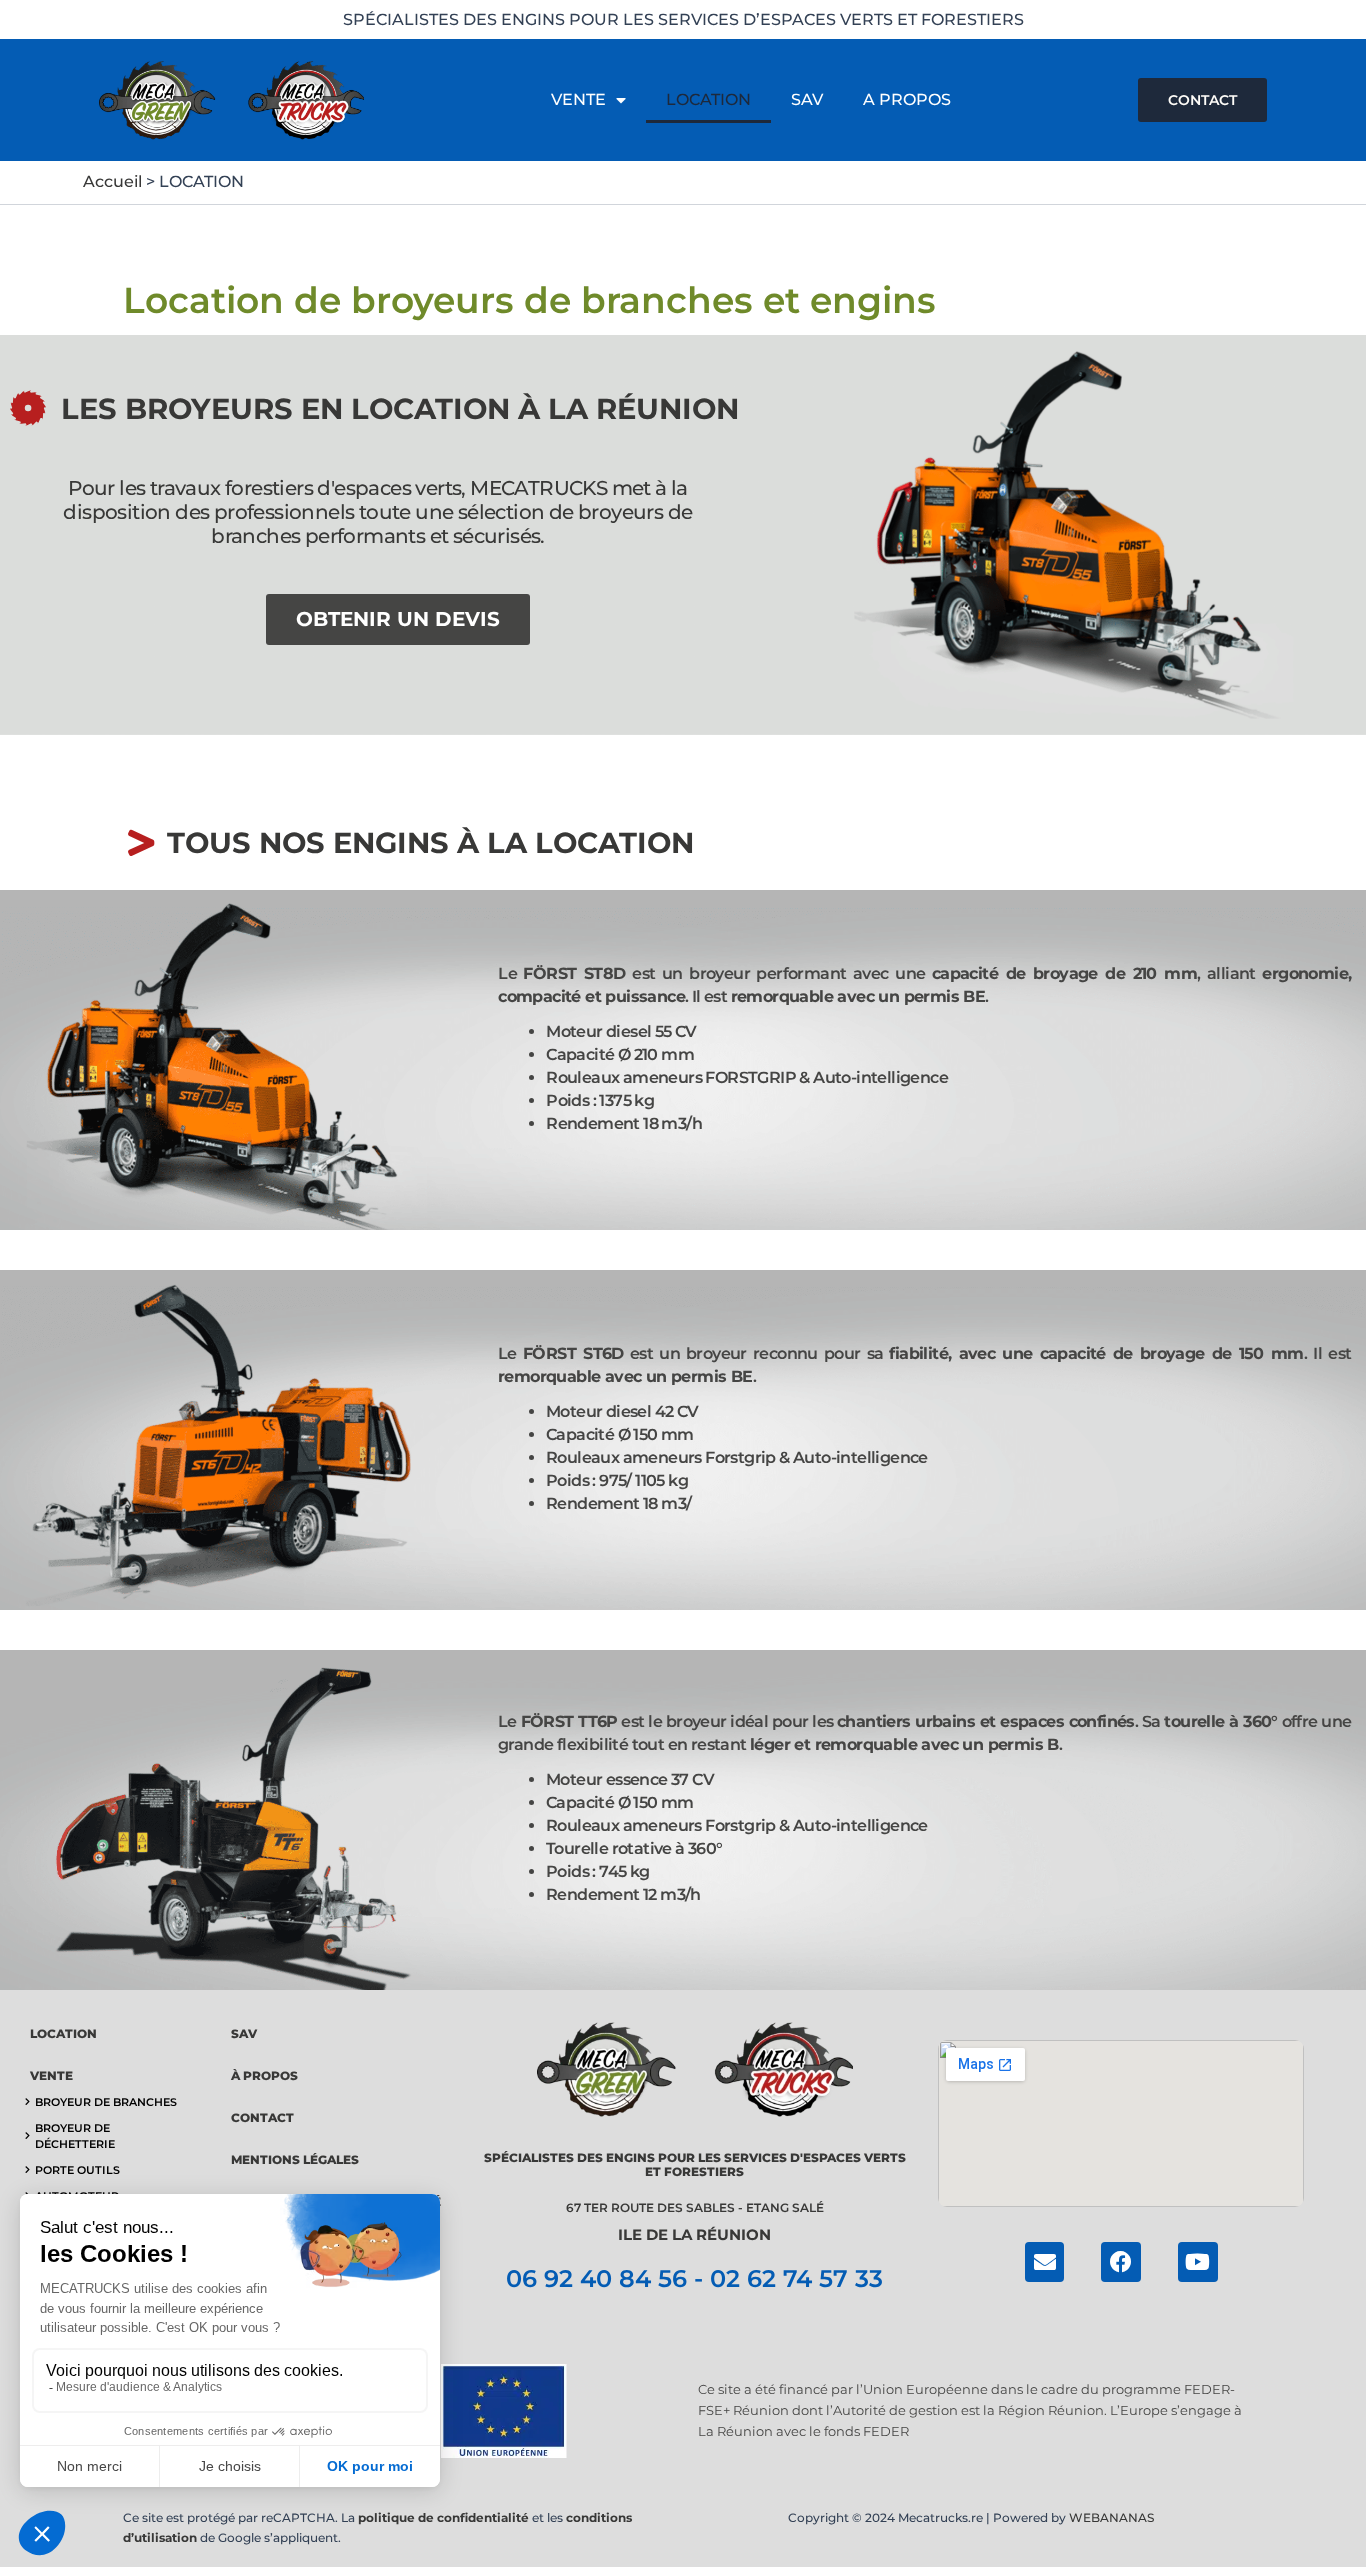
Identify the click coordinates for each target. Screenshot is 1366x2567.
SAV (807, 99)
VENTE (578, 99)
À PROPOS (264, 2075)
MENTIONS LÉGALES (295, 2159)
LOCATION (708, 99)
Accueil (112, 181)
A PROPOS (907, 99)
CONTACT (262, 2117)
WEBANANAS (1111, 2517)
